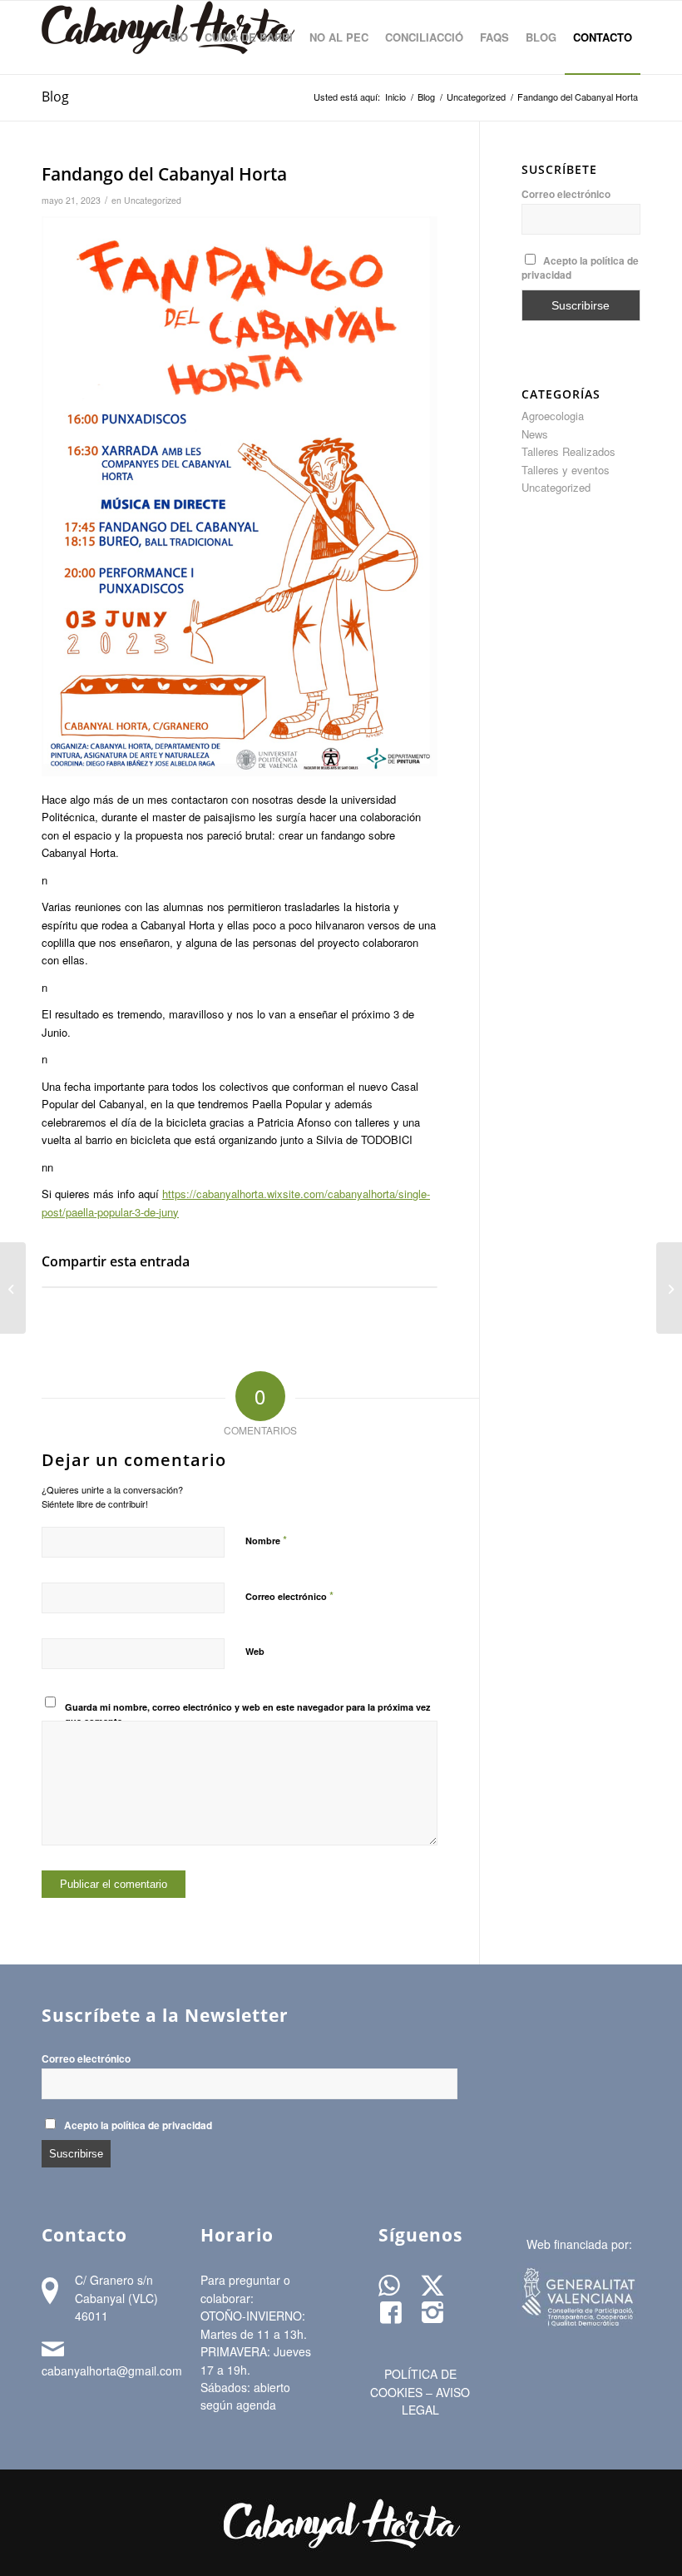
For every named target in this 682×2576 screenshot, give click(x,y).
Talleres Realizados (568, 451)
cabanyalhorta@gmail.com (112, 2370)
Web (255, 1651)
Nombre (266, 1540)
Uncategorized (153, 200)
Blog (55, 97)
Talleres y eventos (566, 470)
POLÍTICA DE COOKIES (413, 2383)
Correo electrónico (289, 1595)
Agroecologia (553, 416)
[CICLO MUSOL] (13, 1288)
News (535, 434)
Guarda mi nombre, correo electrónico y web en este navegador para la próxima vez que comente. (248, 1714)
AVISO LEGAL (436, 2401)
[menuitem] (178, 37)
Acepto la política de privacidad (138, 2125)
